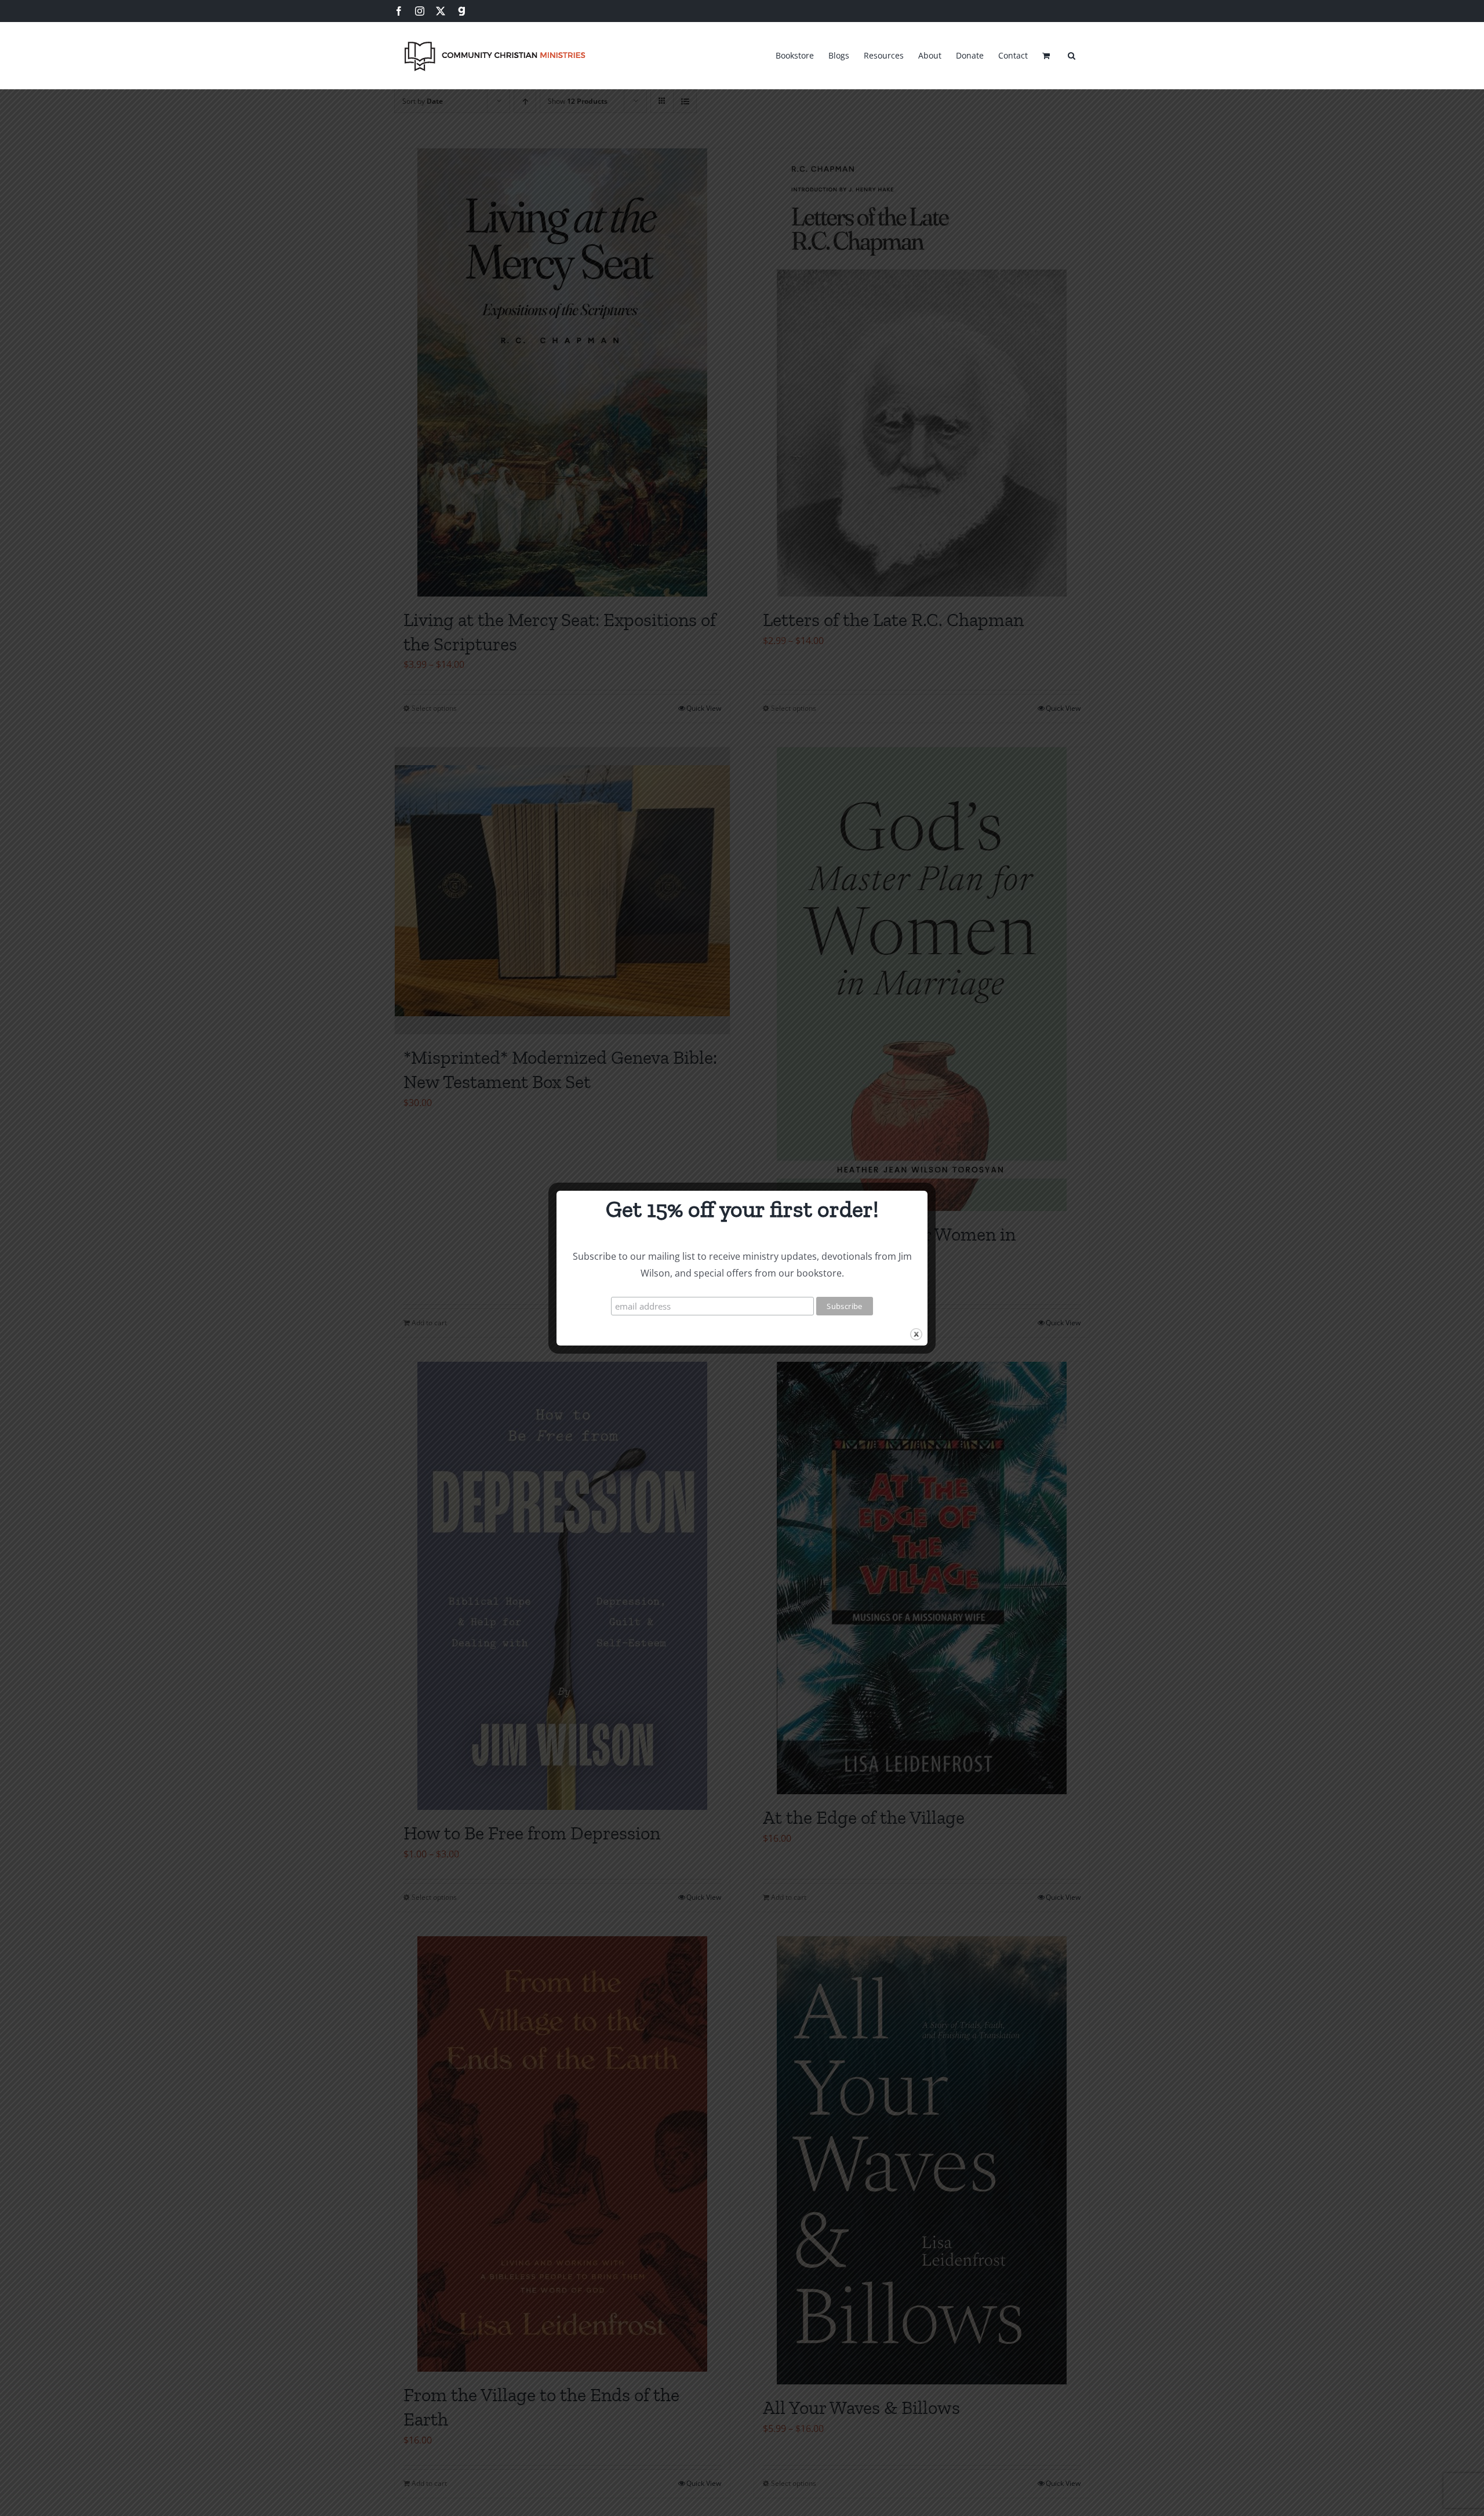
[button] (1072, 54)
